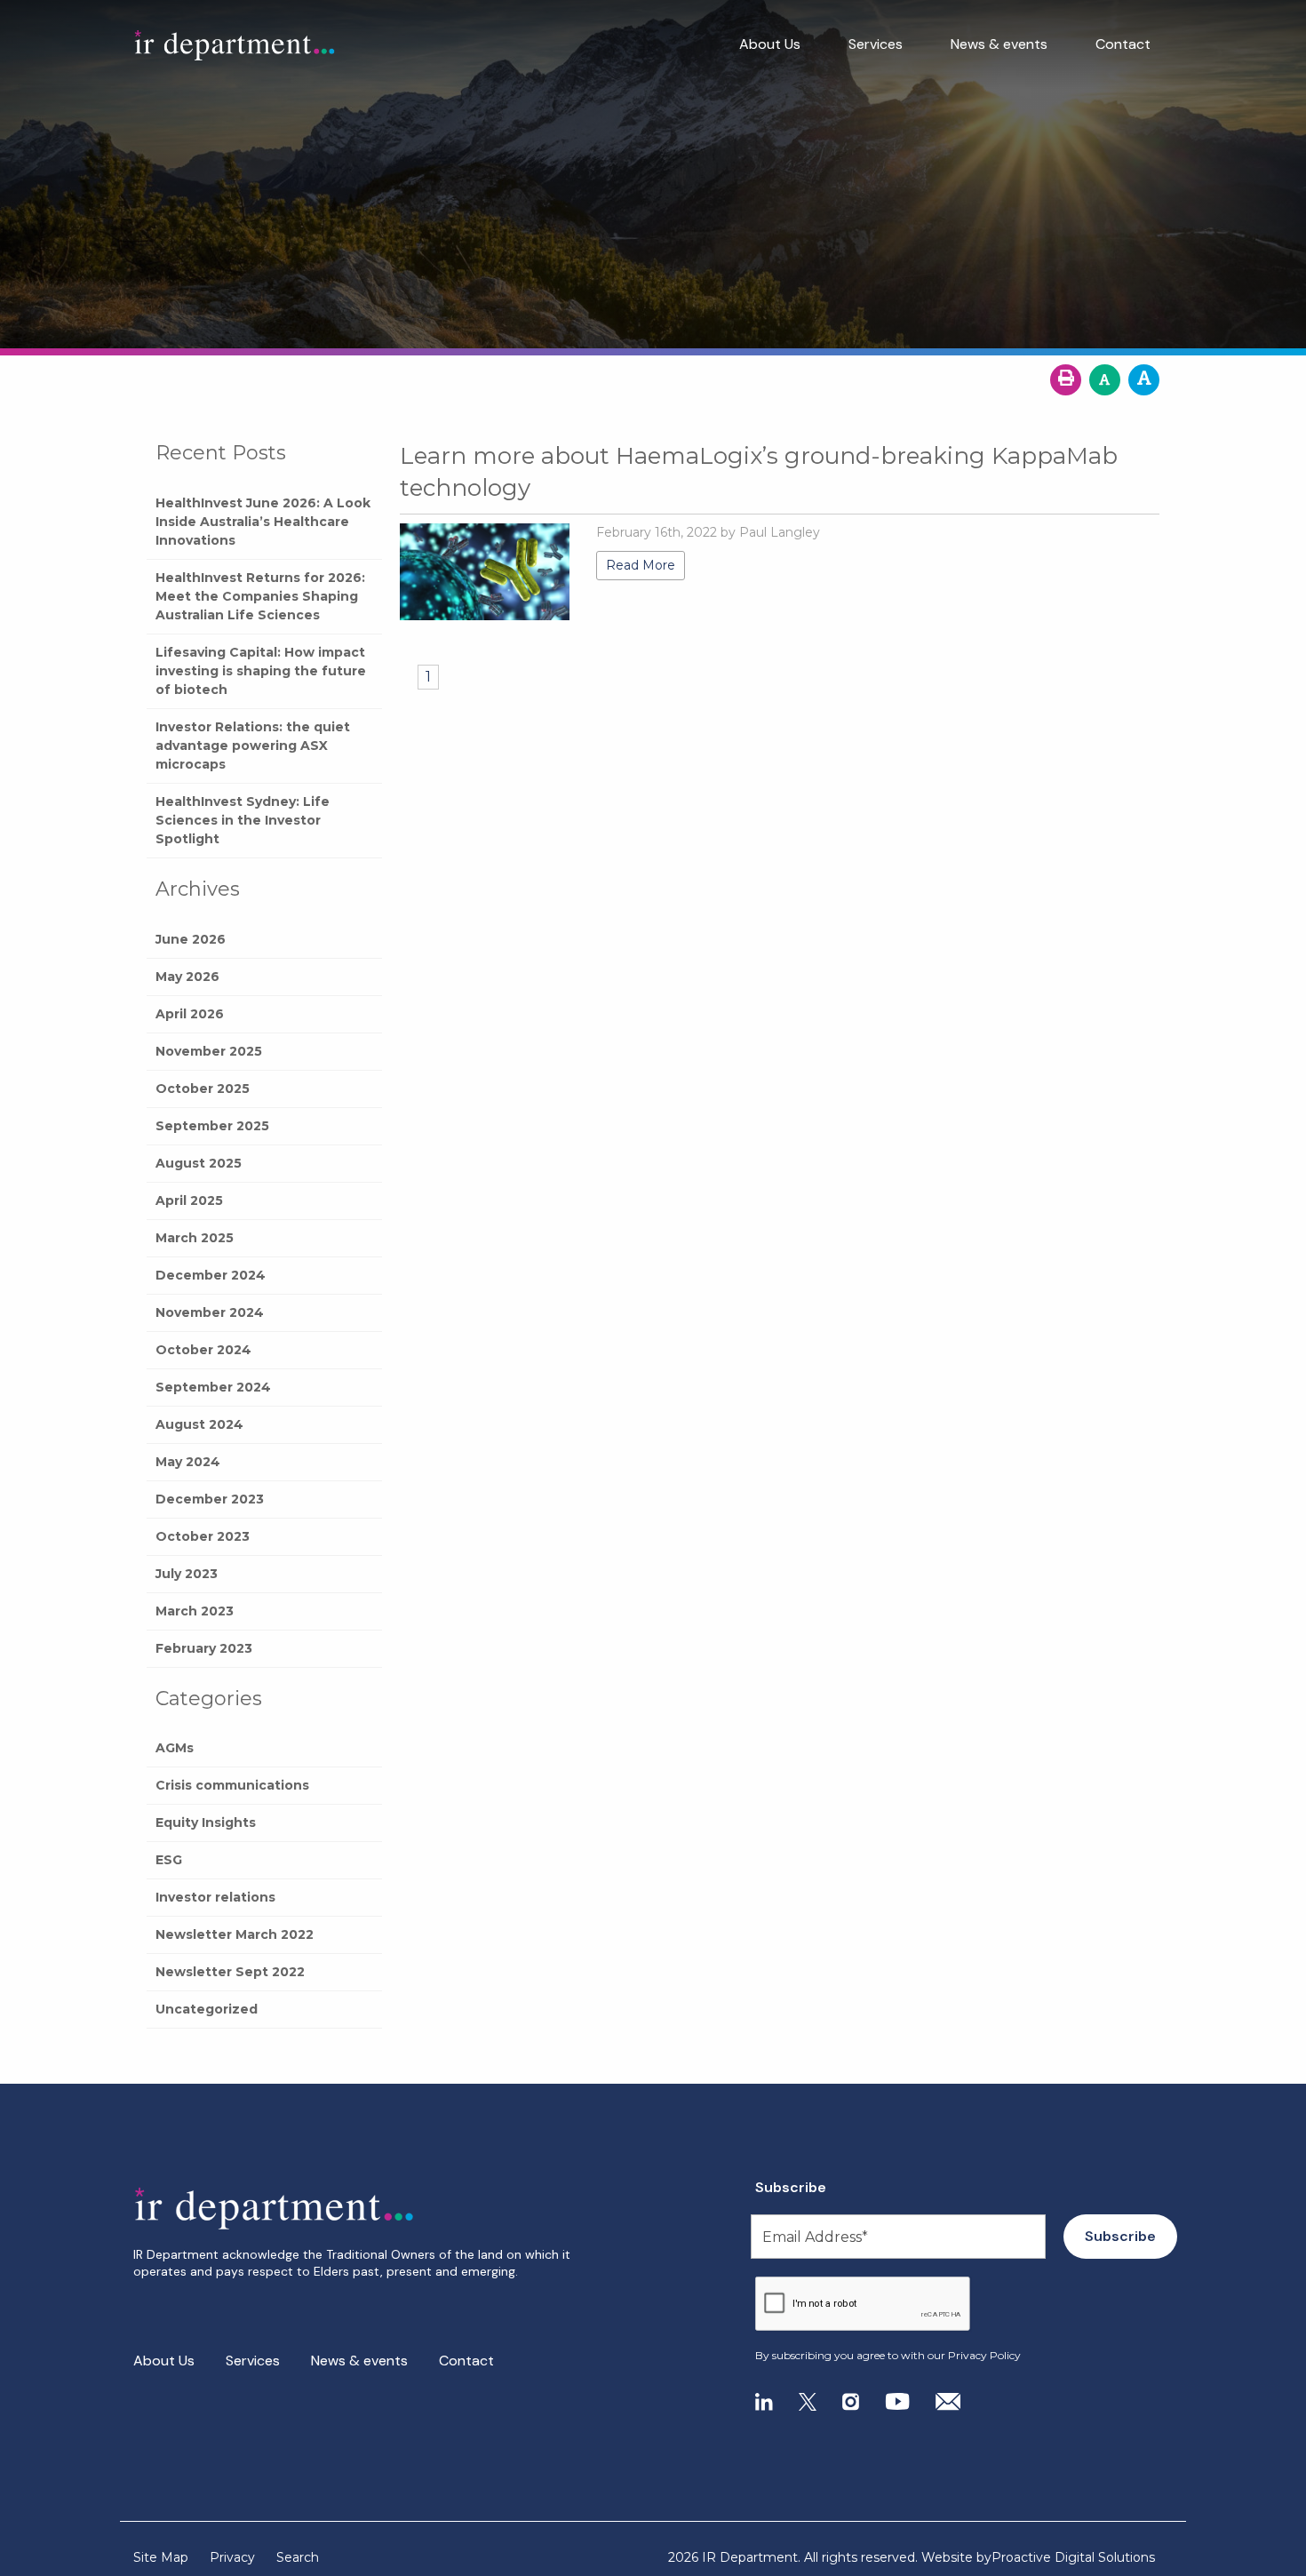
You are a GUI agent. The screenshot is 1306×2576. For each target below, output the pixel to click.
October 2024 (203, 1350)
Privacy (232, 2557)
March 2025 (195, 1238)
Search (298, 2557)
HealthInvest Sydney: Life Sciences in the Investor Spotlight (243, 820)
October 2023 (203, 1536)
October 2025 (203, 1089)
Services (876, 44)
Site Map (161, 2557)
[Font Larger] (1144, 380)
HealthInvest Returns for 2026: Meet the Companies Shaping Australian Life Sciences (260, 596)
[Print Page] (1066, 380)
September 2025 (212, 1126)
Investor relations (215, 1897)
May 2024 (188, 1462)
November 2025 (209, 1051)
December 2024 (211, 1275)
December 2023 (210, 1499)
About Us (770, 44)
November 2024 (210, 1312)
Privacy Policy (984, 2355)
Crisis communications (232, 1785)
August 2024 (199, 1424)
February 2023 (204, 1648)
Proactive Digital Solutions (1073, 2557)
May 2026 (187, 977)
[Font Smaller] (1105, 380)
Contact (1123, 44)
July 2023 (187, 1574)
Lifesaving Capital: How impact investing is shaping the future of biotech (261, 671)
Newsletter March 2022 (235, 1934)
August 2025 (199, 1163)
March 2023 (195, 1611)
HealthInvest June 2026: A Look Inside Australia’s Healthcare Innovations (263, 522)
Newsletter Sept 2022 (230, 1972)
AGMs (175, 1748)
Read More (641, 565)
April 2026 (190, 1014)
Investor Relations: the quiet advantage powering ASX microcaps (253, 746)
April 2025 (189, 1200)
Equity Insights (206, 1822)
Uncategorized (207, 2009)
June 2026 (191, 939)
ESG (169, 1860)
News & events (999, 44)
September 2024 (213, 1387)
